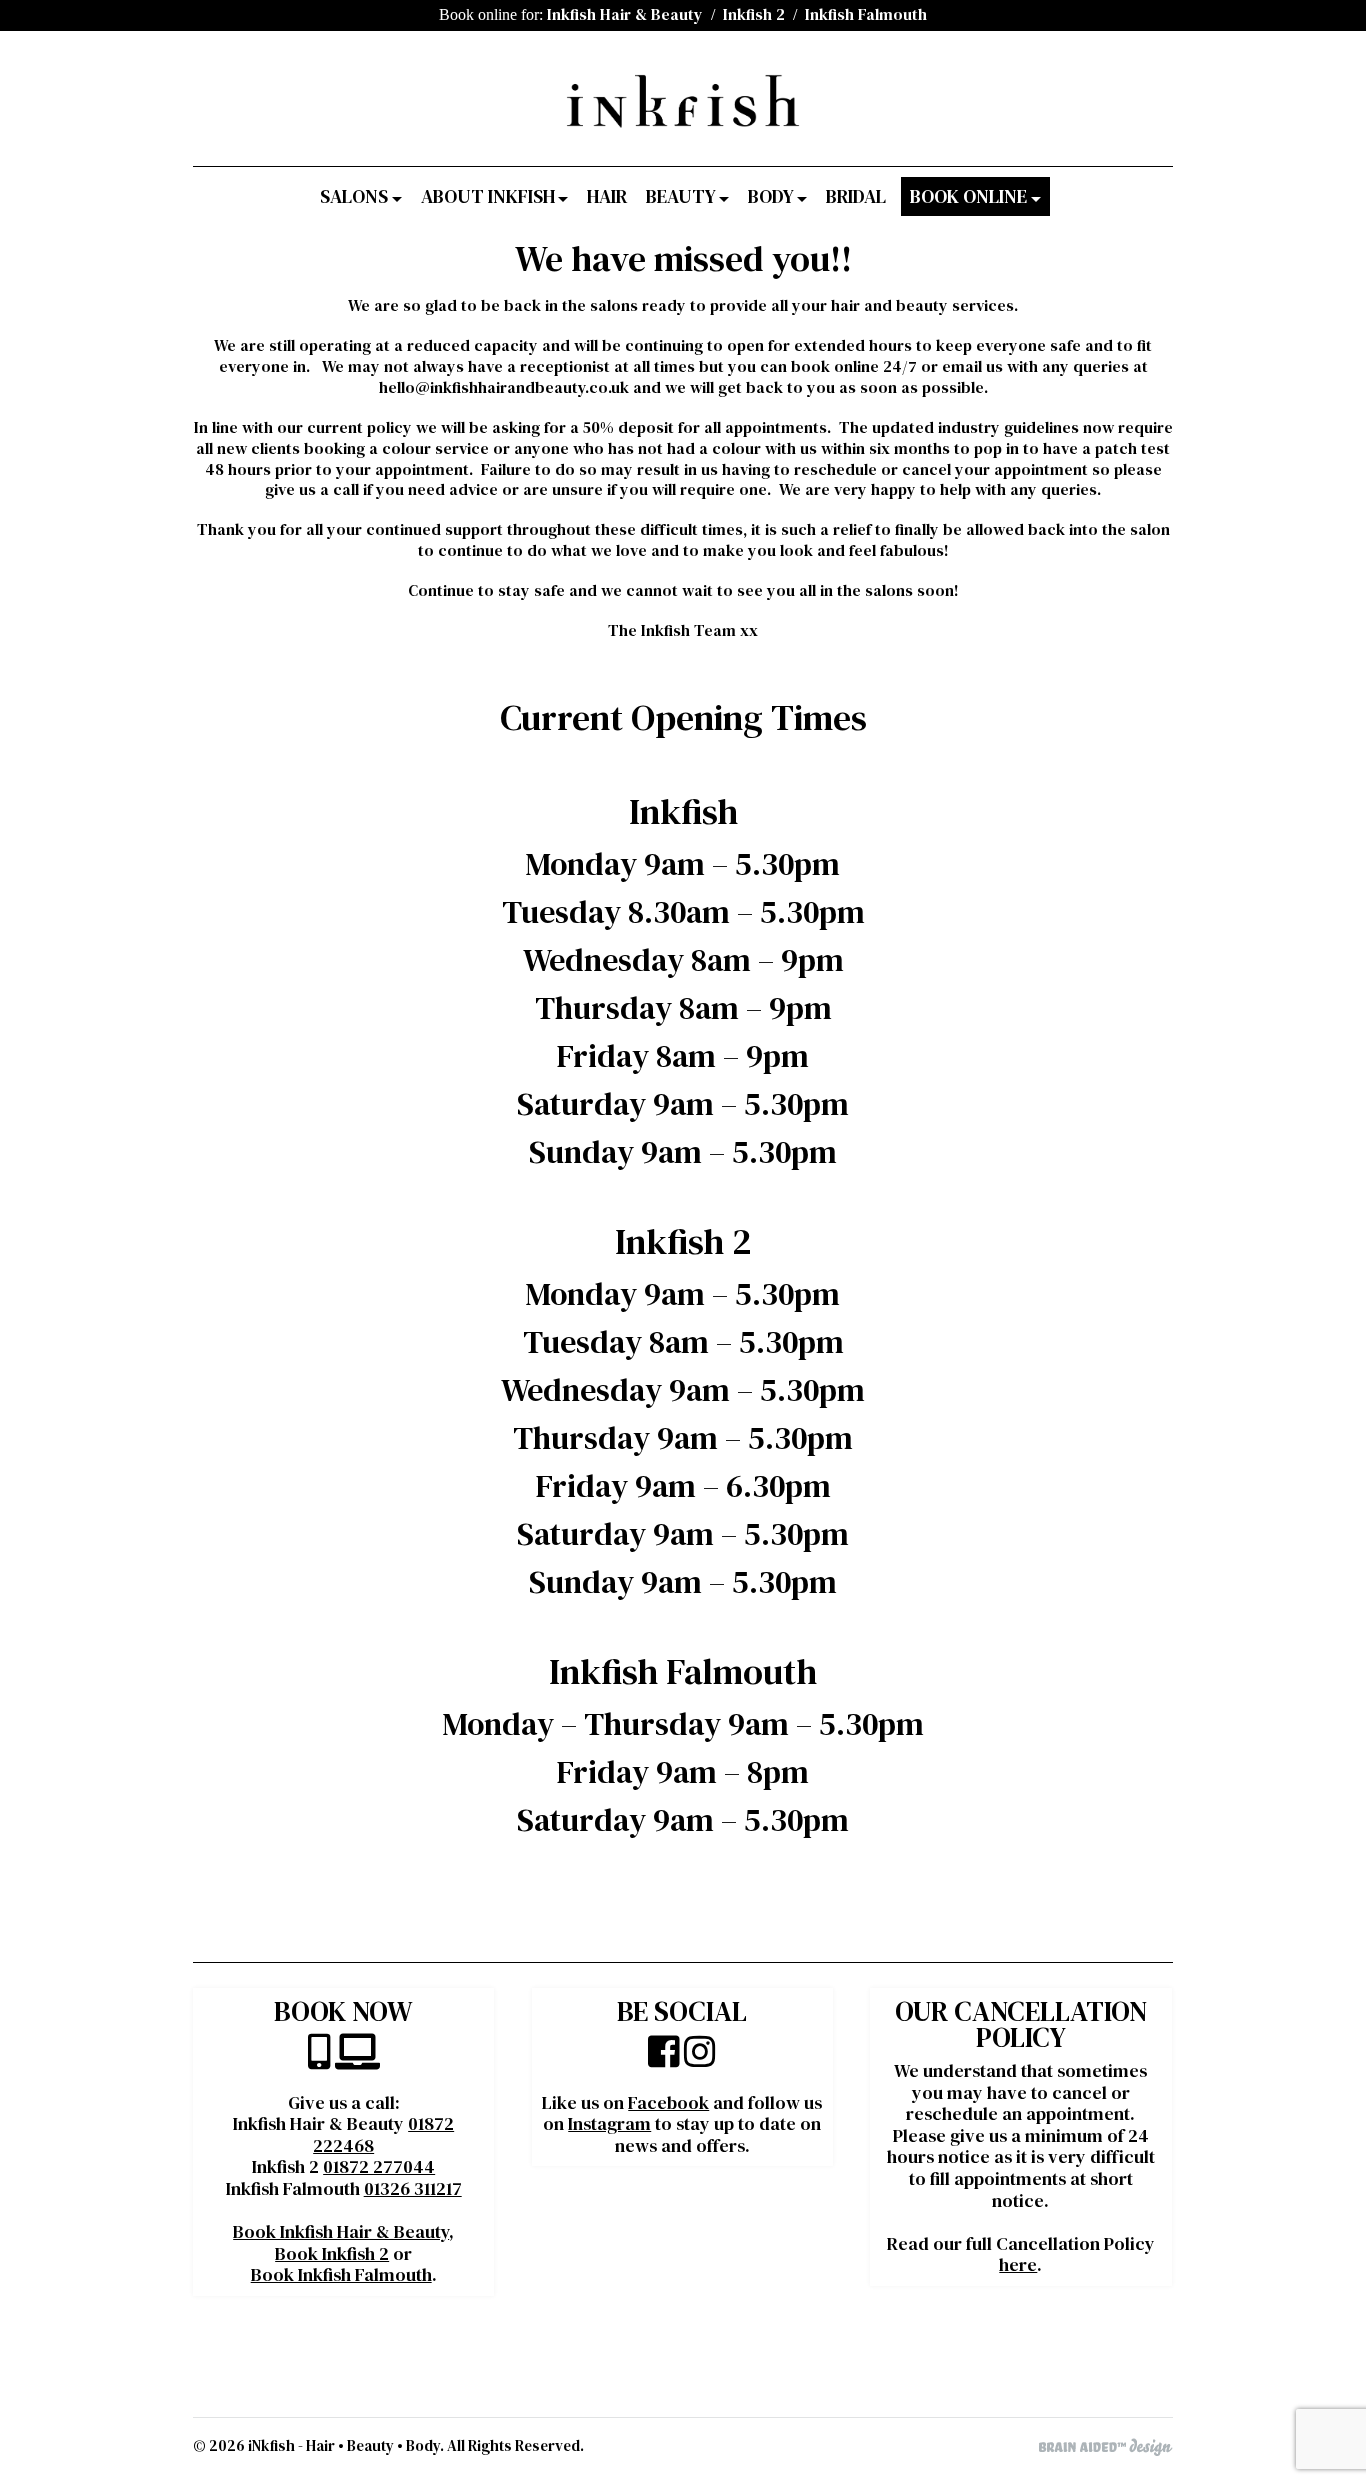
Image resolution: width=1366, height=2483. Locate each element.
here (1018, 2264)
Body (771, 196)
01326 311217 (413, 2188)
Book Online (968, 196)
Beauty (681, 196)
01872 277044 (379, 2166)
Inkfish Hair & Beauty (625, 14)
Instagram (609, 2123)
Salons (354, 196)
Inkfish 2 (754, 14)
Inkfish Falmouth (866, 14)
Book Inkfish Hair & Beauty (341, 2231)
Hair (607, 196)
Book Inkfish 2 (332, 2253)
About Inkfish (488, 196)
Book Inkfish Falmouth (341, 2274)
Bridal (856, 196)
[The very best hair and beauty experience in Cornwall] (683, 120)
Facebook (668, 2102)
